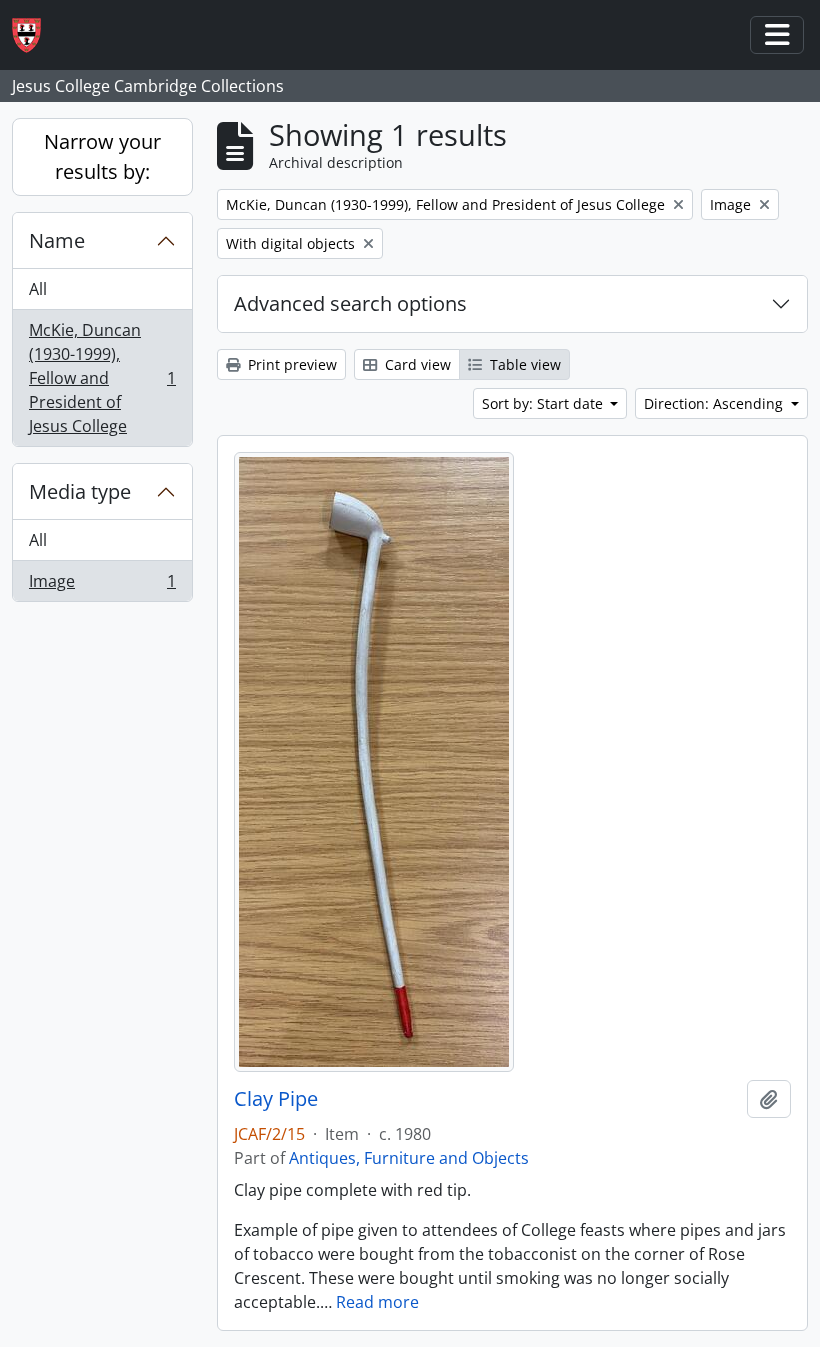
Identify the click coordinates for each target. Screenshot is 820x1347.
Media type (80, 491)
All (38, 289)
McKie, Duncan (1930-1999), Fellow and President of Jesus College (102, 378)
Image (102, 585)
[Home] (34, 35)
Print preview (290, 364)
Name (57, 240)
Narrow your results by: (102, 156)
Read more (377, 1302)
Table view (523, 364)
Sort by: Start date (544, 403)
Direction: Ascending (715, 403)
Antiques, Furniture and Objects (409, 1158)
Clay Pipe (276, 1099)
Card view (416, 364)
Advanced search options (350, 303)
